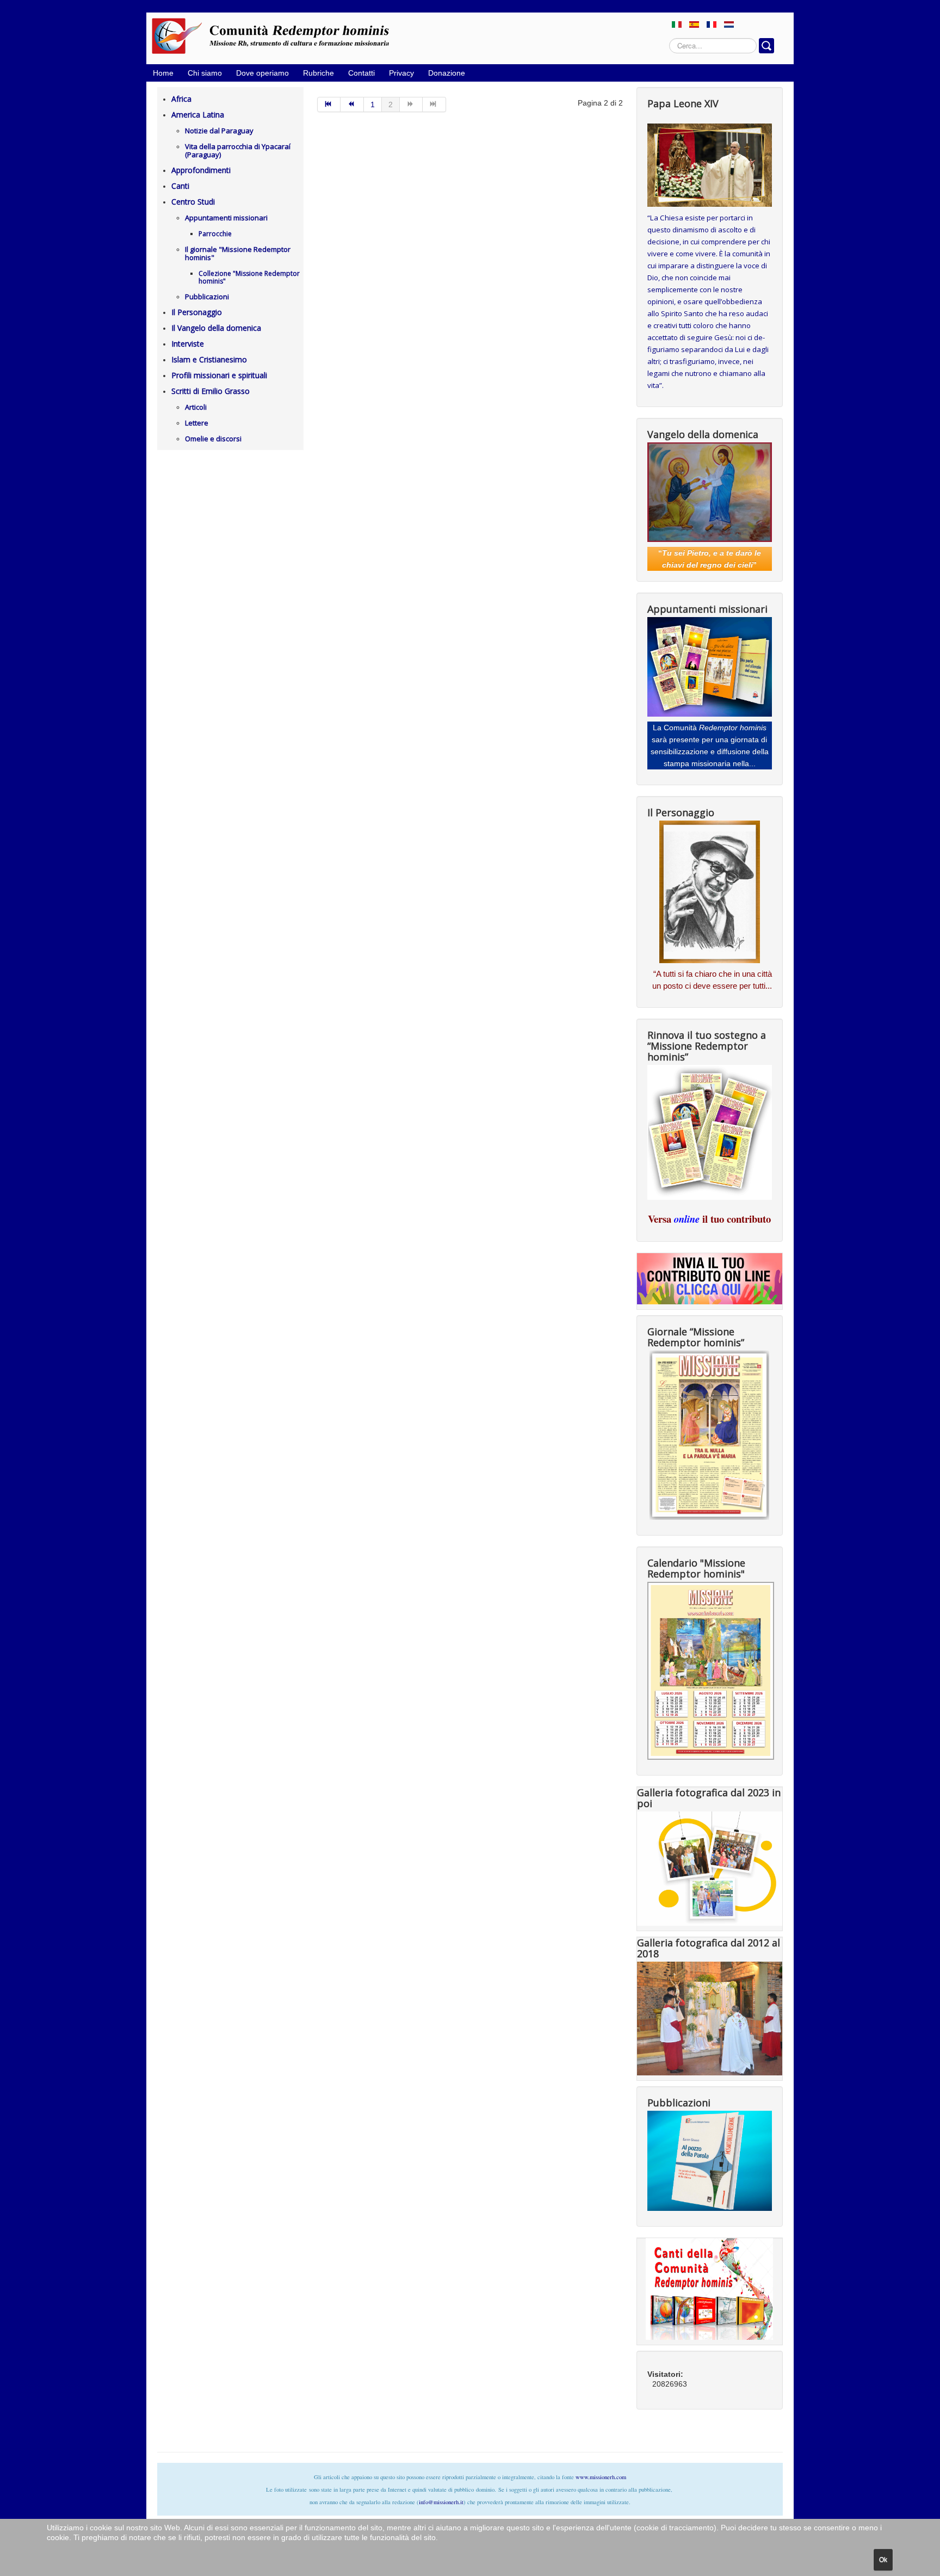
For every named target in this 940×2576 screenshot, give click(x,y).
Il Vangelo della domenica (216, 328)
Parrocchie (215, 234)
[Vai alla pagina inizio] (329, 104)
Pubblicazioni (207, 297)
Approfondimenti (201, 170)
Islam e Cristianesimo (209, 359)
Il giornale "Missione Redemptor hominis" (238, 253)
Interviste (188, 344)
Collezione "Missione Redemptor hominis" (249, 277)
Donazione (447, 73)
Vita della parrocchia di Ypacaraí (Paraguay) (238, 150)
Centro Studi (193, 202)
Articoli (196, 407)
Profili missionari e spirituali (219, 375)
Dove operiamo (262, 73)
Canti (180, 186)
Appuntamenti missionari (226, 218)
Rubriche (319, 73)
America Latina (198, 115)
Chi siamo (205, 73)
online (687, 1219)
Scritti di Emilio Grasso (211, 391)
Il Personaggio (197, 312)
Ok (883, 2560)
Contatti (361, 73)
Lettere (197, 423)
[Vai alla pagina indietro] (352, 104)
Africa (181, 99)
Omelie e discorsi (213, 439)
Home (163, 73)
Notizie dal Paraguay (219, 131)
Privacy (401, 73)
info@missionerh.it (441, 2502)
